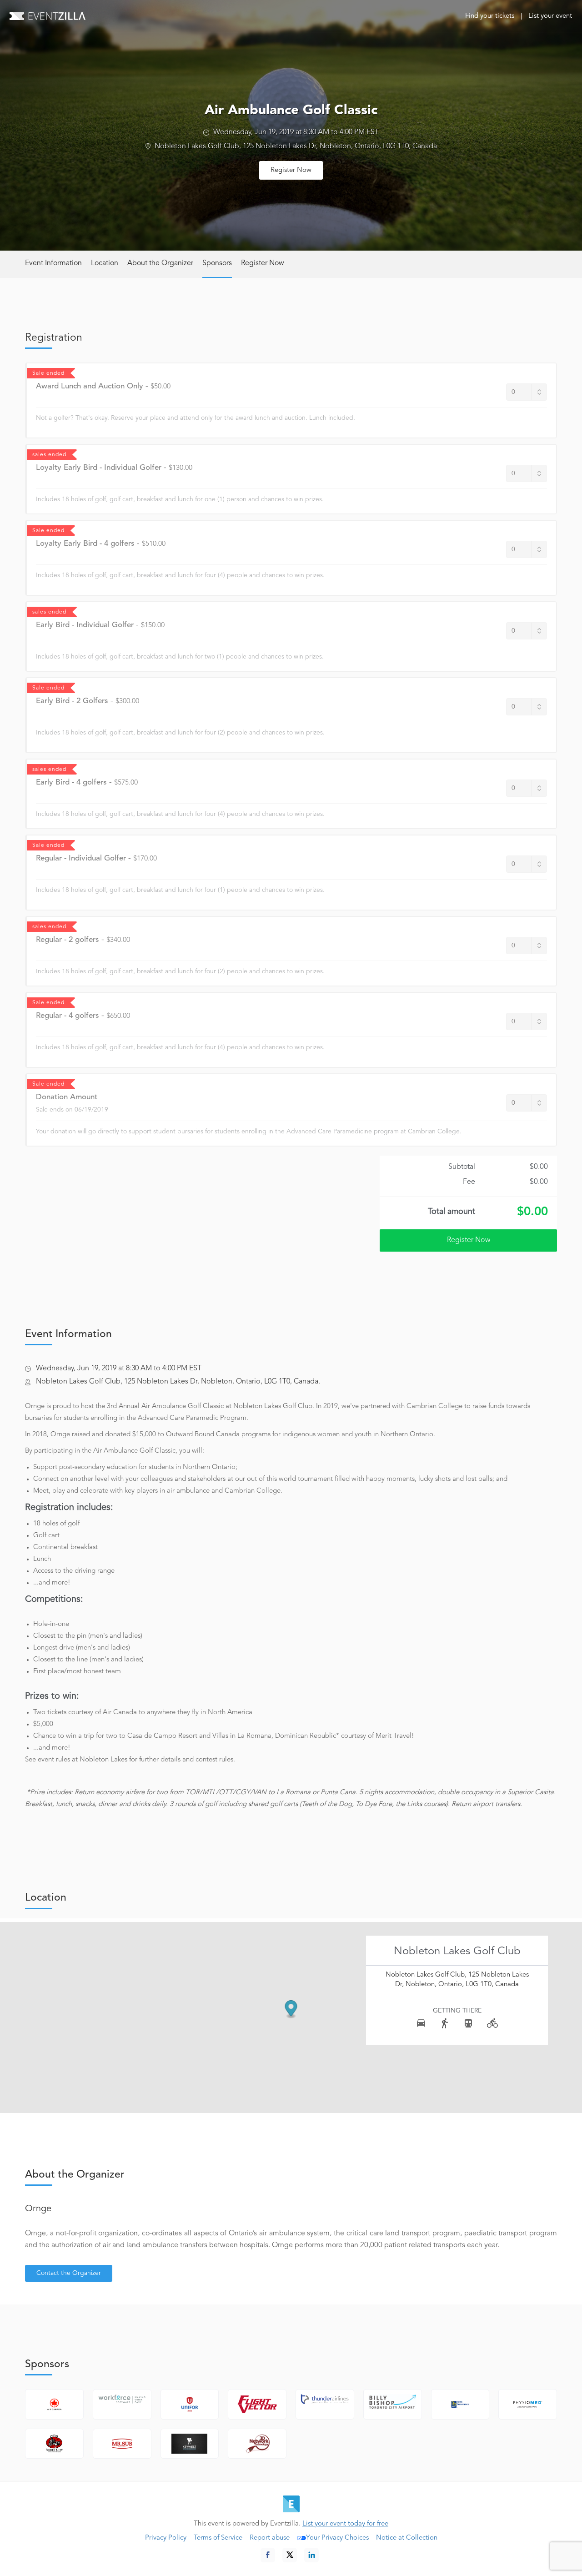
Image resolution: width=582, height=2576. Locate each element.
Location (105, 263)
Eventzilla (48, 16)
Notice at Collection (407, 2538)
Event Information (53, 263)
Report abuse (270, 2538)
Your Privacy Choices (337, 2538)
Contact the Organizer (69, 2273)
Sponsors (217, 263)
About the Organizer (160, 263)
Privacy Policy (166, 2538)
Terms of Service (218, 2538)
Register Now (291, 170)
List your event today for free (345, 2524)
